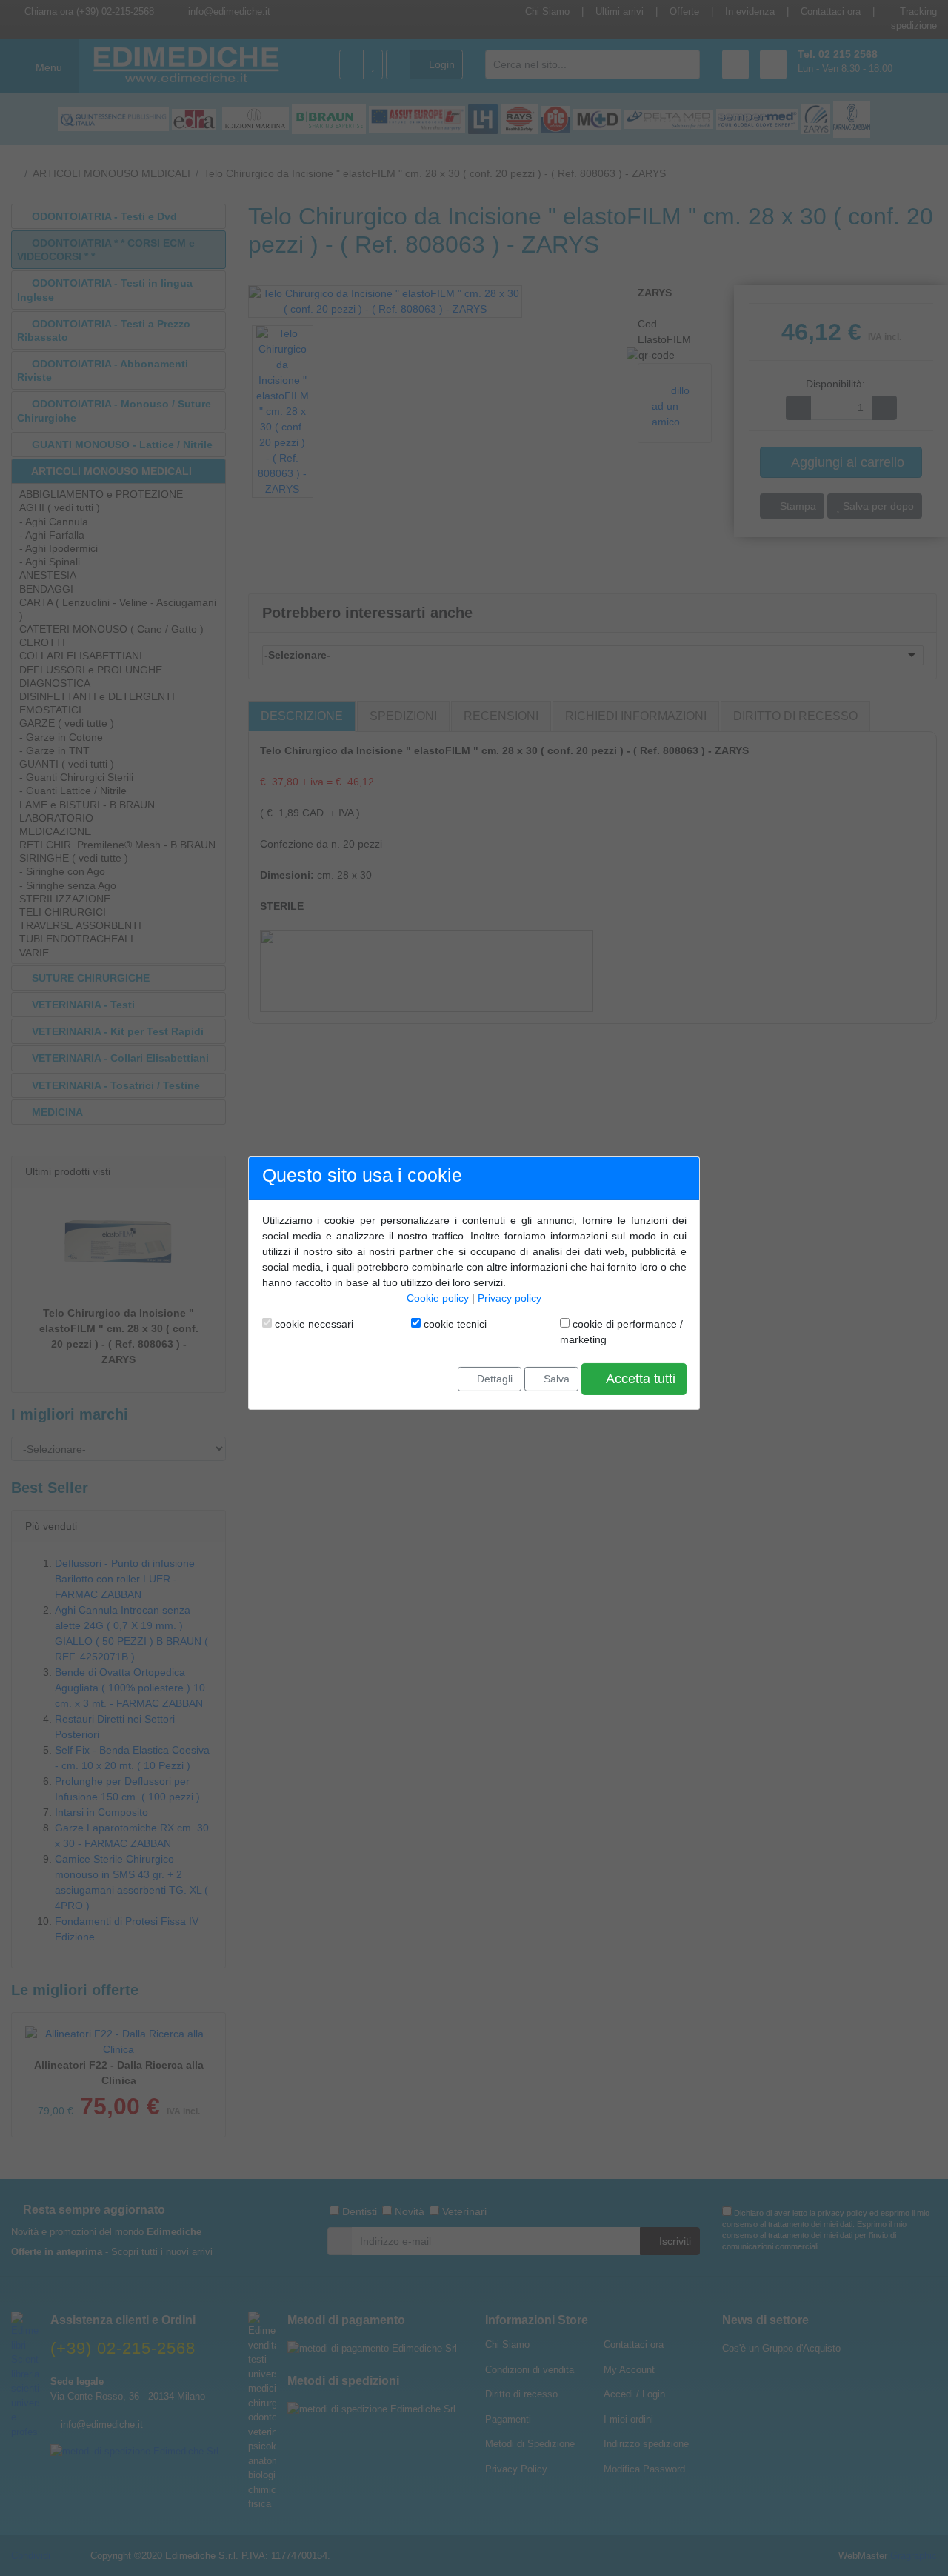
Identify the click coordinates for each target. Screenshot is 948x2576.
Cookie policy (438, 1298)
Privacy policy (510, 1298)
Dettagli (493, 1379)
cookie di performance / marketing (621, 1332)
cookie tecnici (454, 1324)
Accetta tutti (639, 1379)
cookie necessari (313, 1324)
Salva (555, 1379)
